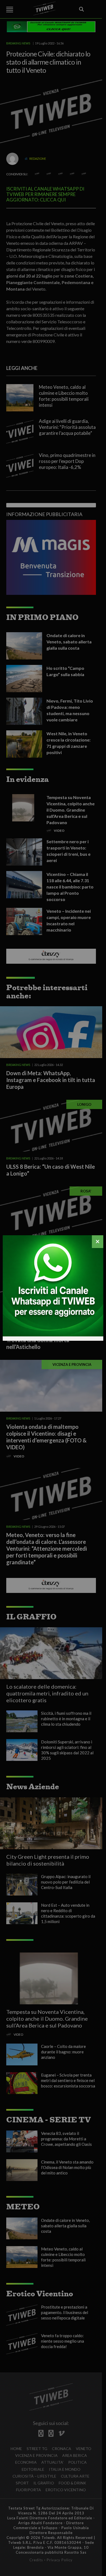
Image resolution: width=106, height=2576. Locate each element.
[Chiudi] (98, 1242)
